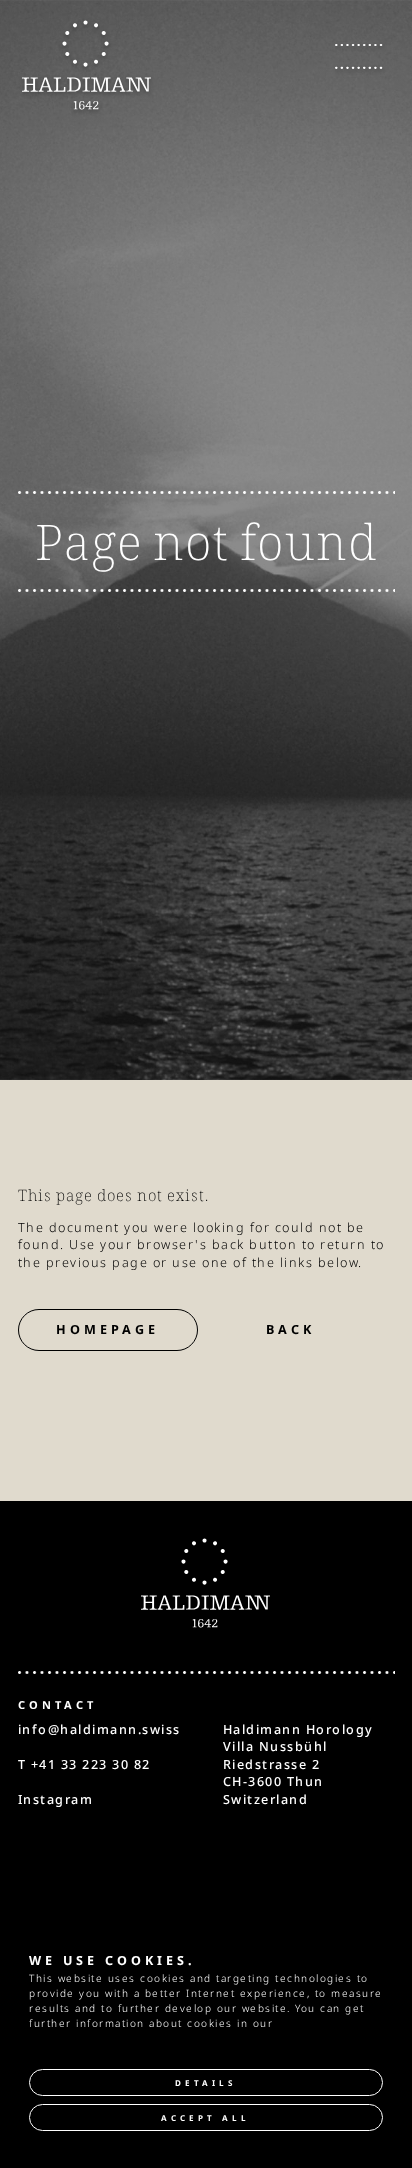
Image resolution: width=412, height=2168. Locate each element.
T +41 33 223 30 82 (84, 1764)
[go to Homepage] (87, 65)
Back (290, 1329)
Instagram (56, 1799)
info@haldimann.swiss (99, 1729)
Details (205, 2082)
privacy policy (319, 2023)
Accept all (205, 2117)
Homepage (107, 1329)
